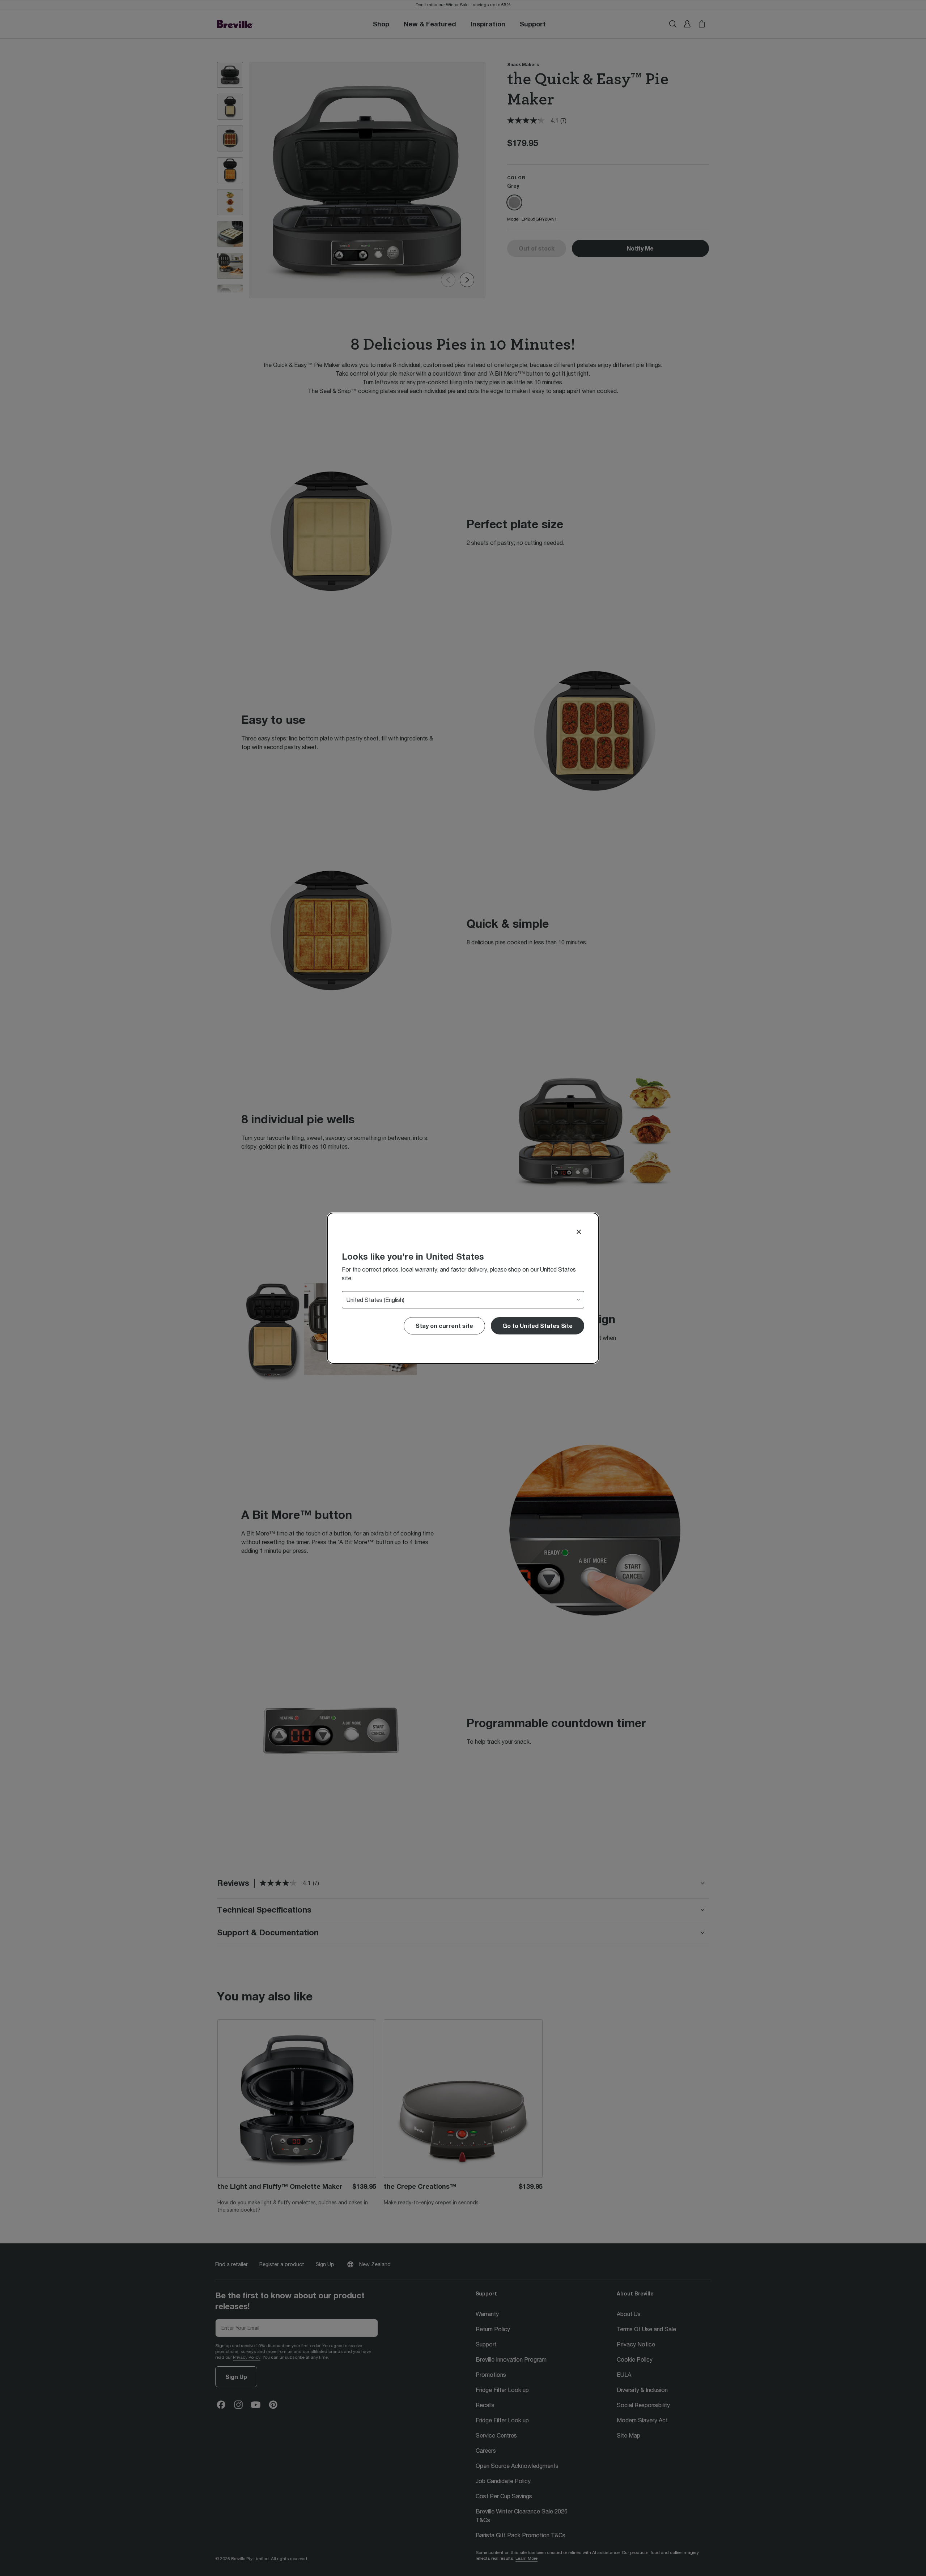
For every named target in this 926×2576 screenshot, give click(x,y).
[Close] (579, 1232)
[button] (538, 1326)
